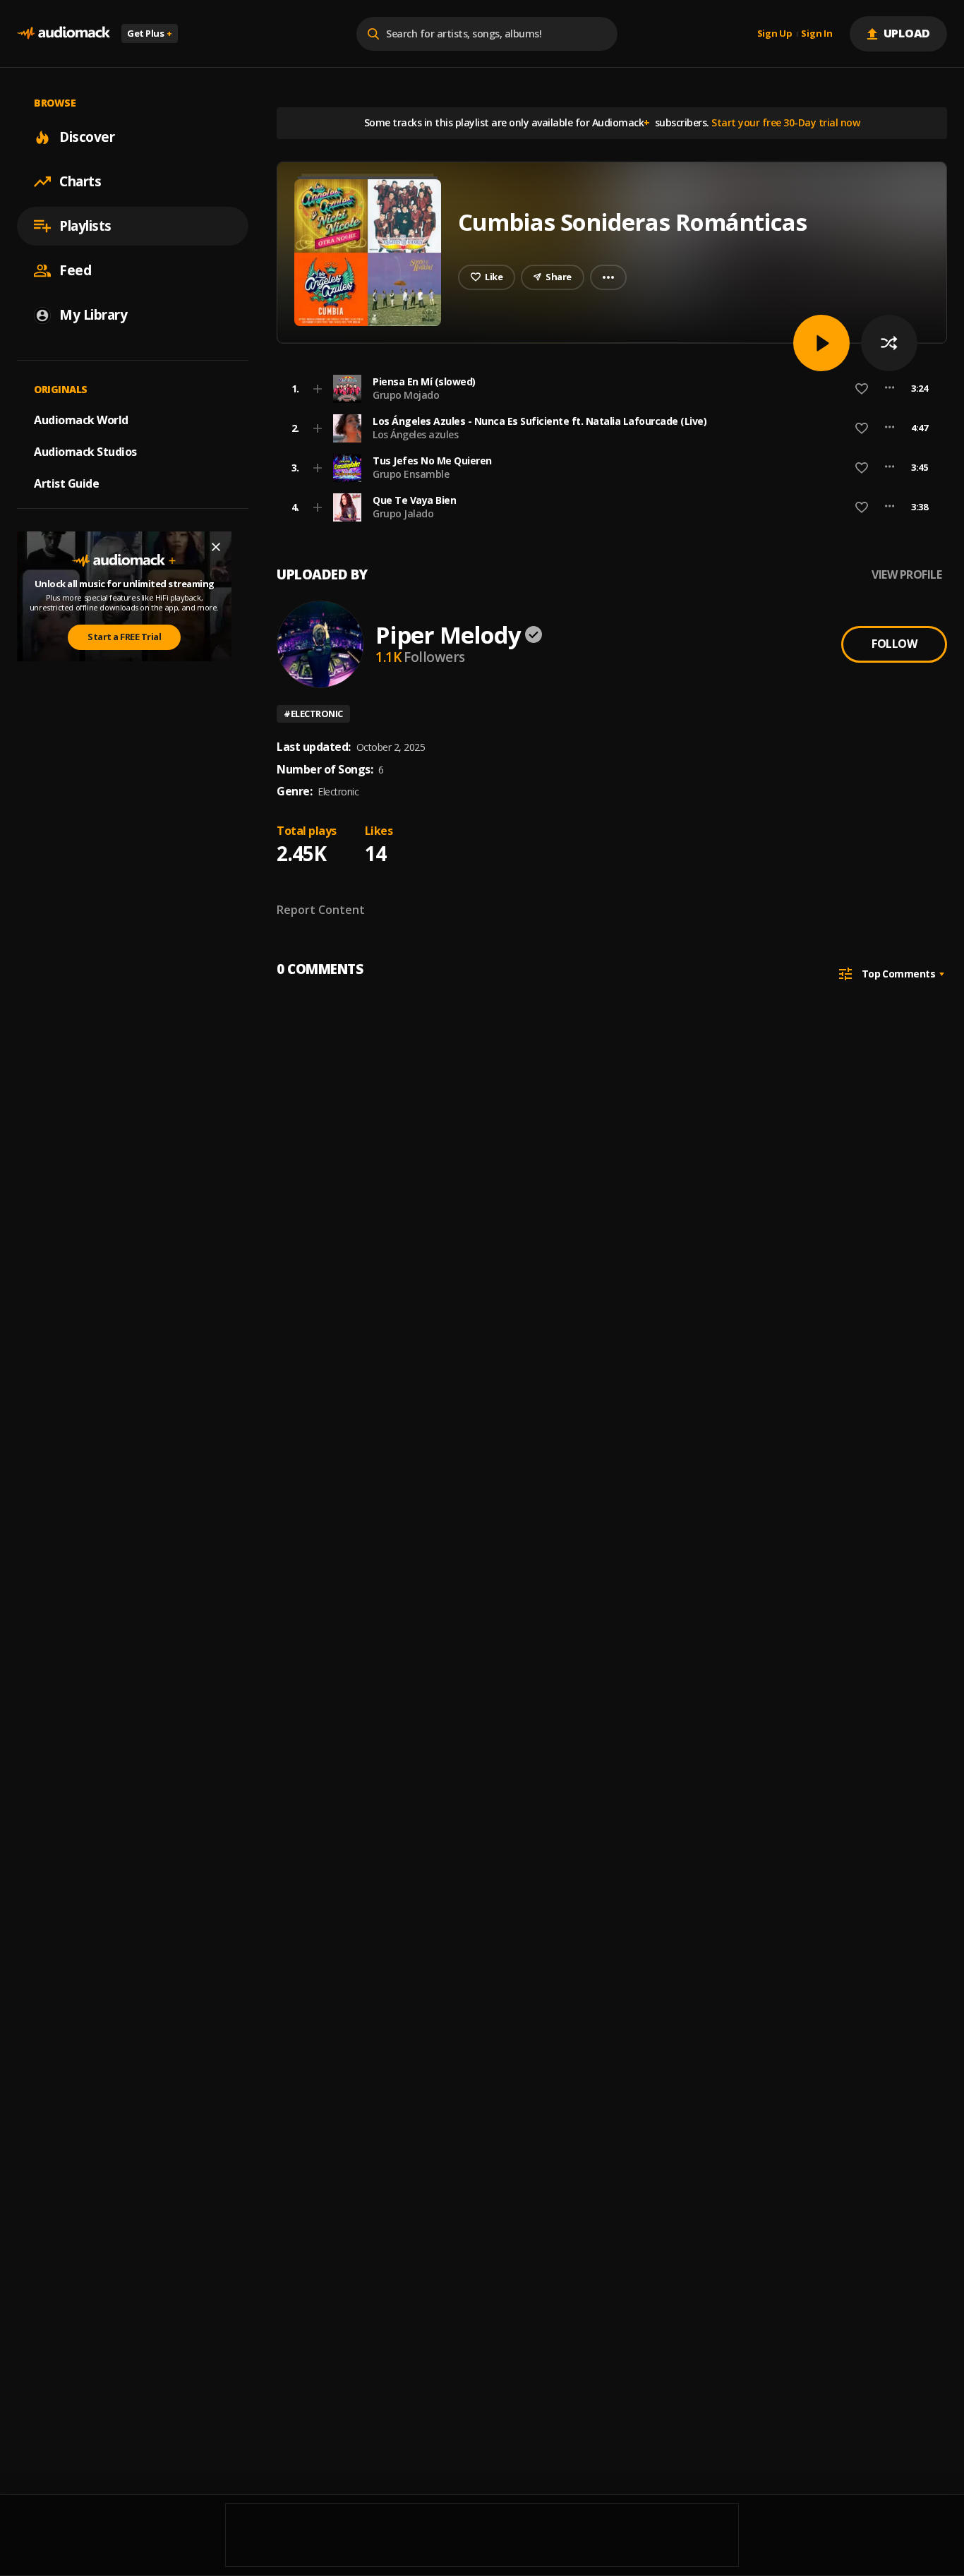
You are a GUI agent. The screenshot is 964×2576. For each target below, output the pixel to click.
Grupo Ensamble (411, 474)
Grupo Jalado (403, 513)
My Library (93, 315)
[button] (608, 389)
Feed (75, 270)
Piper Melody (448, 635)
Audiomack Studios (85, 452)
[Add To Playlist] (318, 389)
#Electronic (313, 714)
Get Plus (150, 33)
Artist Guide (66, 483)
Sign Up (775, 34)
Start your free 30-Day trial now (785, 122)
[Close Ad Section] (216, 547)
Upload (907, 33)
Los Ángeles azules (415, 434)
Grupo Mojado (406, 395)
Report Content (321, 910)
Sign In (817, 34)
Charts (80, 181)
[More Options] (890, 389)
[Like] (862, 389)
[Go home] (64, 34)
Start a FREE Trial (124, 637)
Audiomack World (81, 420)
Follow (894, 644)
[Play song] (821, 343)
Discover (87, 137)
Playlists (85, 226)
